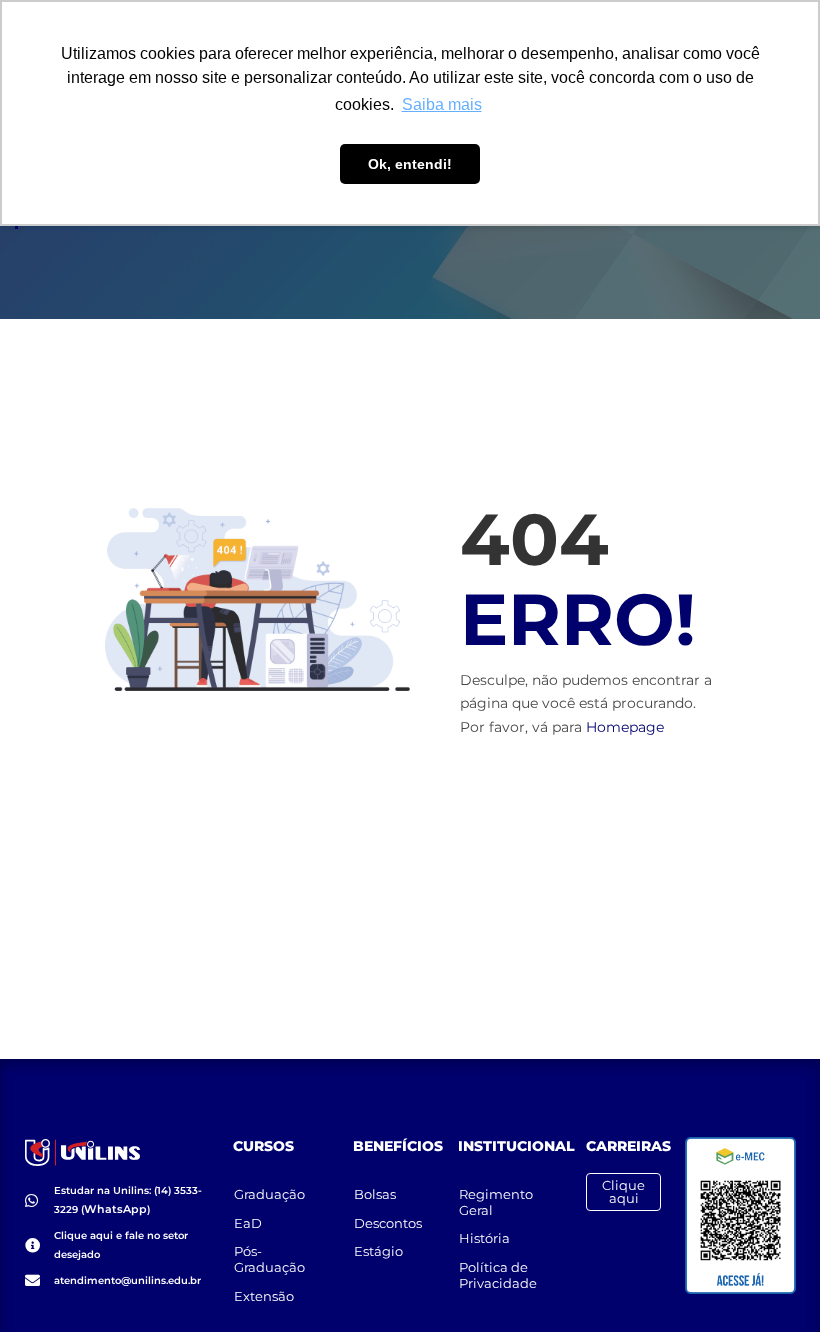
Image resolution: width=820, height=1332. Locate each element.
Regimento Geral (496, 1202)
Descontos (388, 1223)
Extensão (264, 1296)
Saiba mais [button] (442, 104)
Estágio (378, 1251)
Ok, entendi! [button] (410, 164)
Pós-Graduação (269, 1259)
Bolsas (375, 1194)
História (484, 1238)
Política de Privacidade (498, 1275)
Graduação (269, 1194)
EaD (248, 1223)
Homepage (625, 727)
